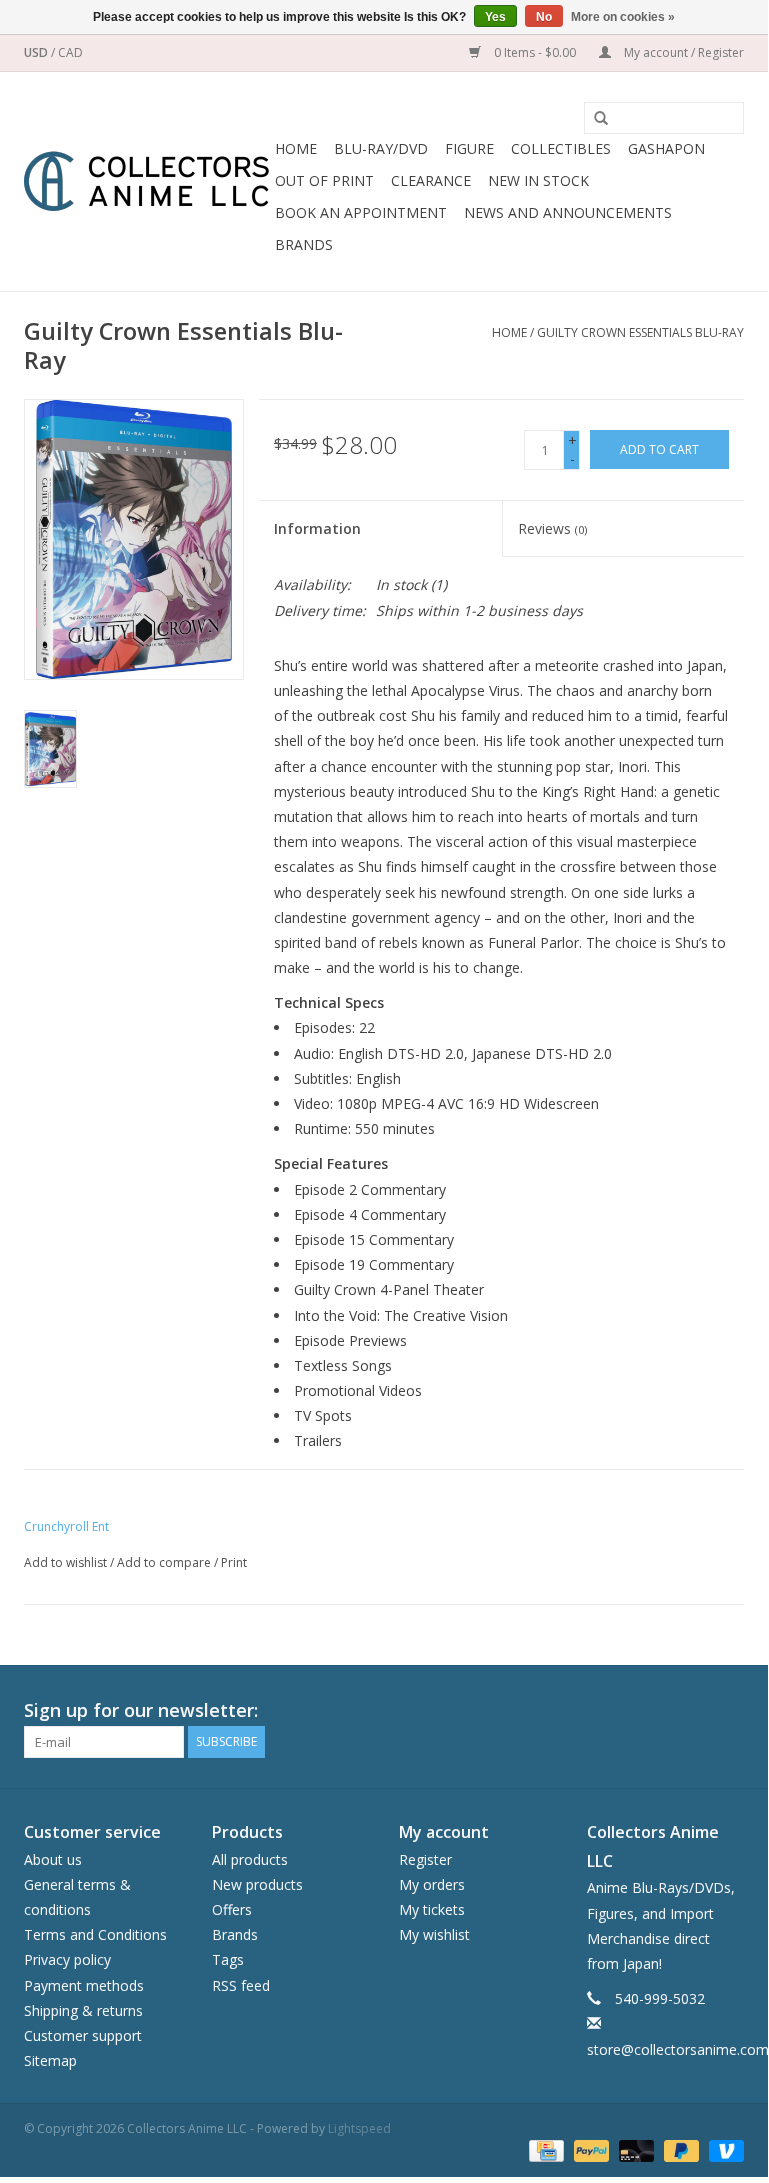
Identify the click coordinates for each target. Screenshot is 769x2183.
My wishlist (434, 1934)
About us (53, 1859)
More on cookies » (623, 17)
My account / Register (682, 52)
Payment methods (84, 1985)
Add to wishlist (65, 1562)
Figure (469, 148)
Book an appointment (361, 212)
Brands (304, 244)
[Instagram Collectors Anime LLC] (728, 1711)
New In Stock (538, 180)
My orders (432, 1884)
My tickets (432, 1909)
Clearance (431, 180)
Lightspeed (359, 2128)
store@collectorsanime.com (678, 2049)
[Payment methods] (544, 2149)
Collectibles (561, 148)
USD (37, 52)
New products (257, 1884)
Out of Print (324, 180)
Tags (228, 1959)
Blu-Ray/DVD (381, 148)
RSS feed (241, 1985)
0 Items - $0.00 (535, 52)
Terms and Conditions (95, 1934)
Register (425, 1859)
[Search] (594, 119)
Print (234, 1562)
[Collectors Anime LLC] (146, 181)
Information (317, 528)
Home (296, 148)
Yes (495, 17)
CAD (70, 52)
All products (250, 1859)
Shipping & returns (83, 2010)
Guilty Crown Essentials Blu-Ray (640, 332)
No (544, 17)
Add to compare (165, 1562)
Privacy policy (67, 1959)
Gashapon (666, 148)
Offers (232, 1909)
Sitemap (50, 2060)
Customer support (83, 2035)
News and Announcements (568, 212)
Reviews (552, 528)
